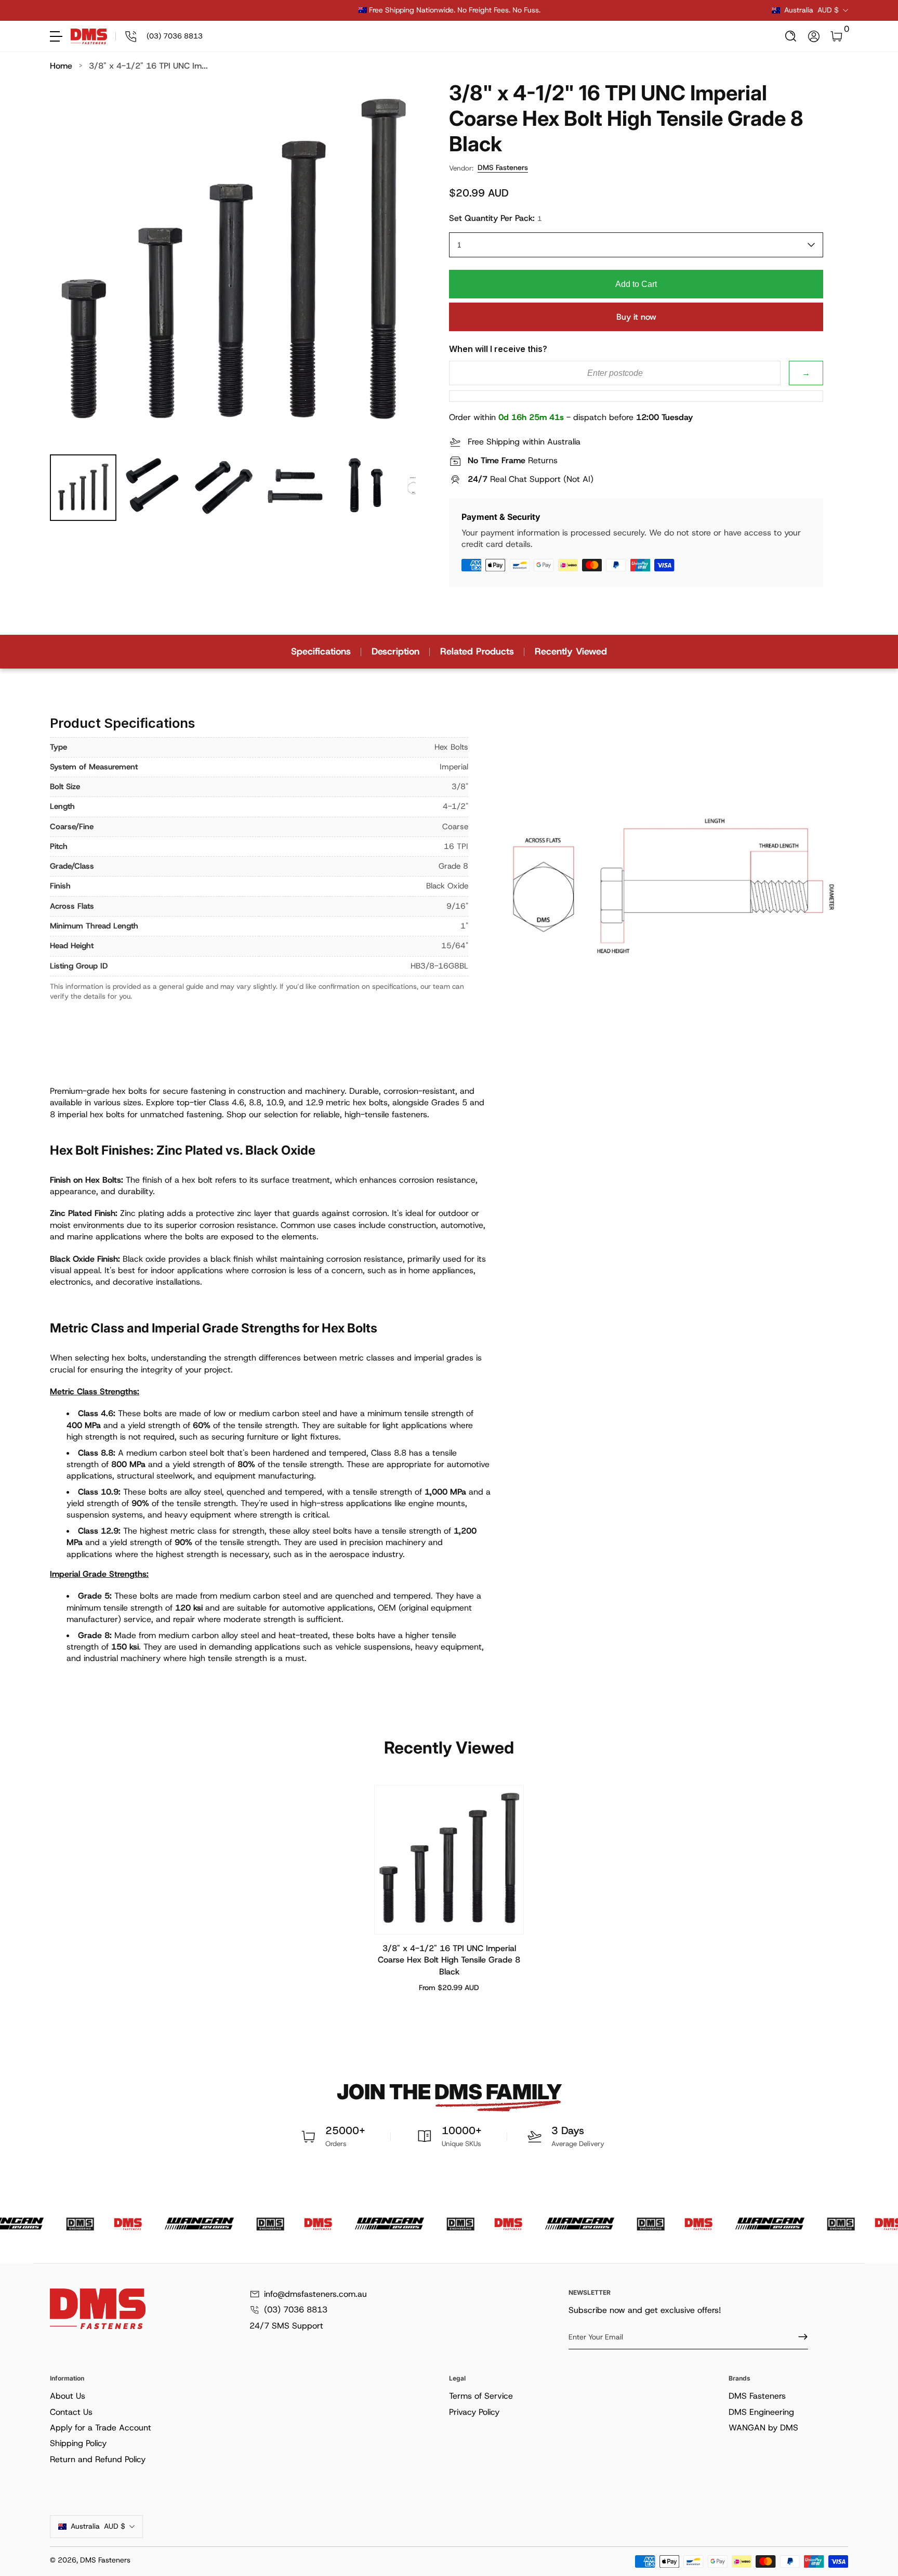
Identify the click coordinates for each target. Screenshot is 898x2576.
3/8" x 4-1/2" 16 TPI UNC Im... (148, 66)
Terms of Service (481, 2396)
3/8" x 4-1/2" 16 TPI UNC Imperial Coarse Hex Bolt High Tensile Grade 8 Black (449, 1960)
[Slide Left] (291, 10)
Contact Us (71, 2412)
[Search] (791, 36)
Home (61, 66)
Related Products (477, 651)
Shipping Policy (78, 2443)
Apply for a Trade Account (101, 2428)
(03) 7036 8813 (296, 2310)
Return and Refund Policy (98, 2459)
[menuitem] (247, 2396)
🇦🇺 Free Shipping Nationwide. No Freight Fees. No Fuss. (449, 10)
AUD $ (811, 10)
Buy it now (636, 317)
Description (395, 651)
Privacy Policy (474, 2412)
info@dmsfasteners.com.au (315, 2294)
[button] (791, 36)
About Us (68, 2396)
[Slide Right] (607, 10)
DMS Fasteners (503, 167)
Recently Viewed (571, 651)
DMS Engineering (761, 2412)
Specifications (321, 651)
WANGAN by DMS (763, 2428)
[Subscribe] (799, 2337)
